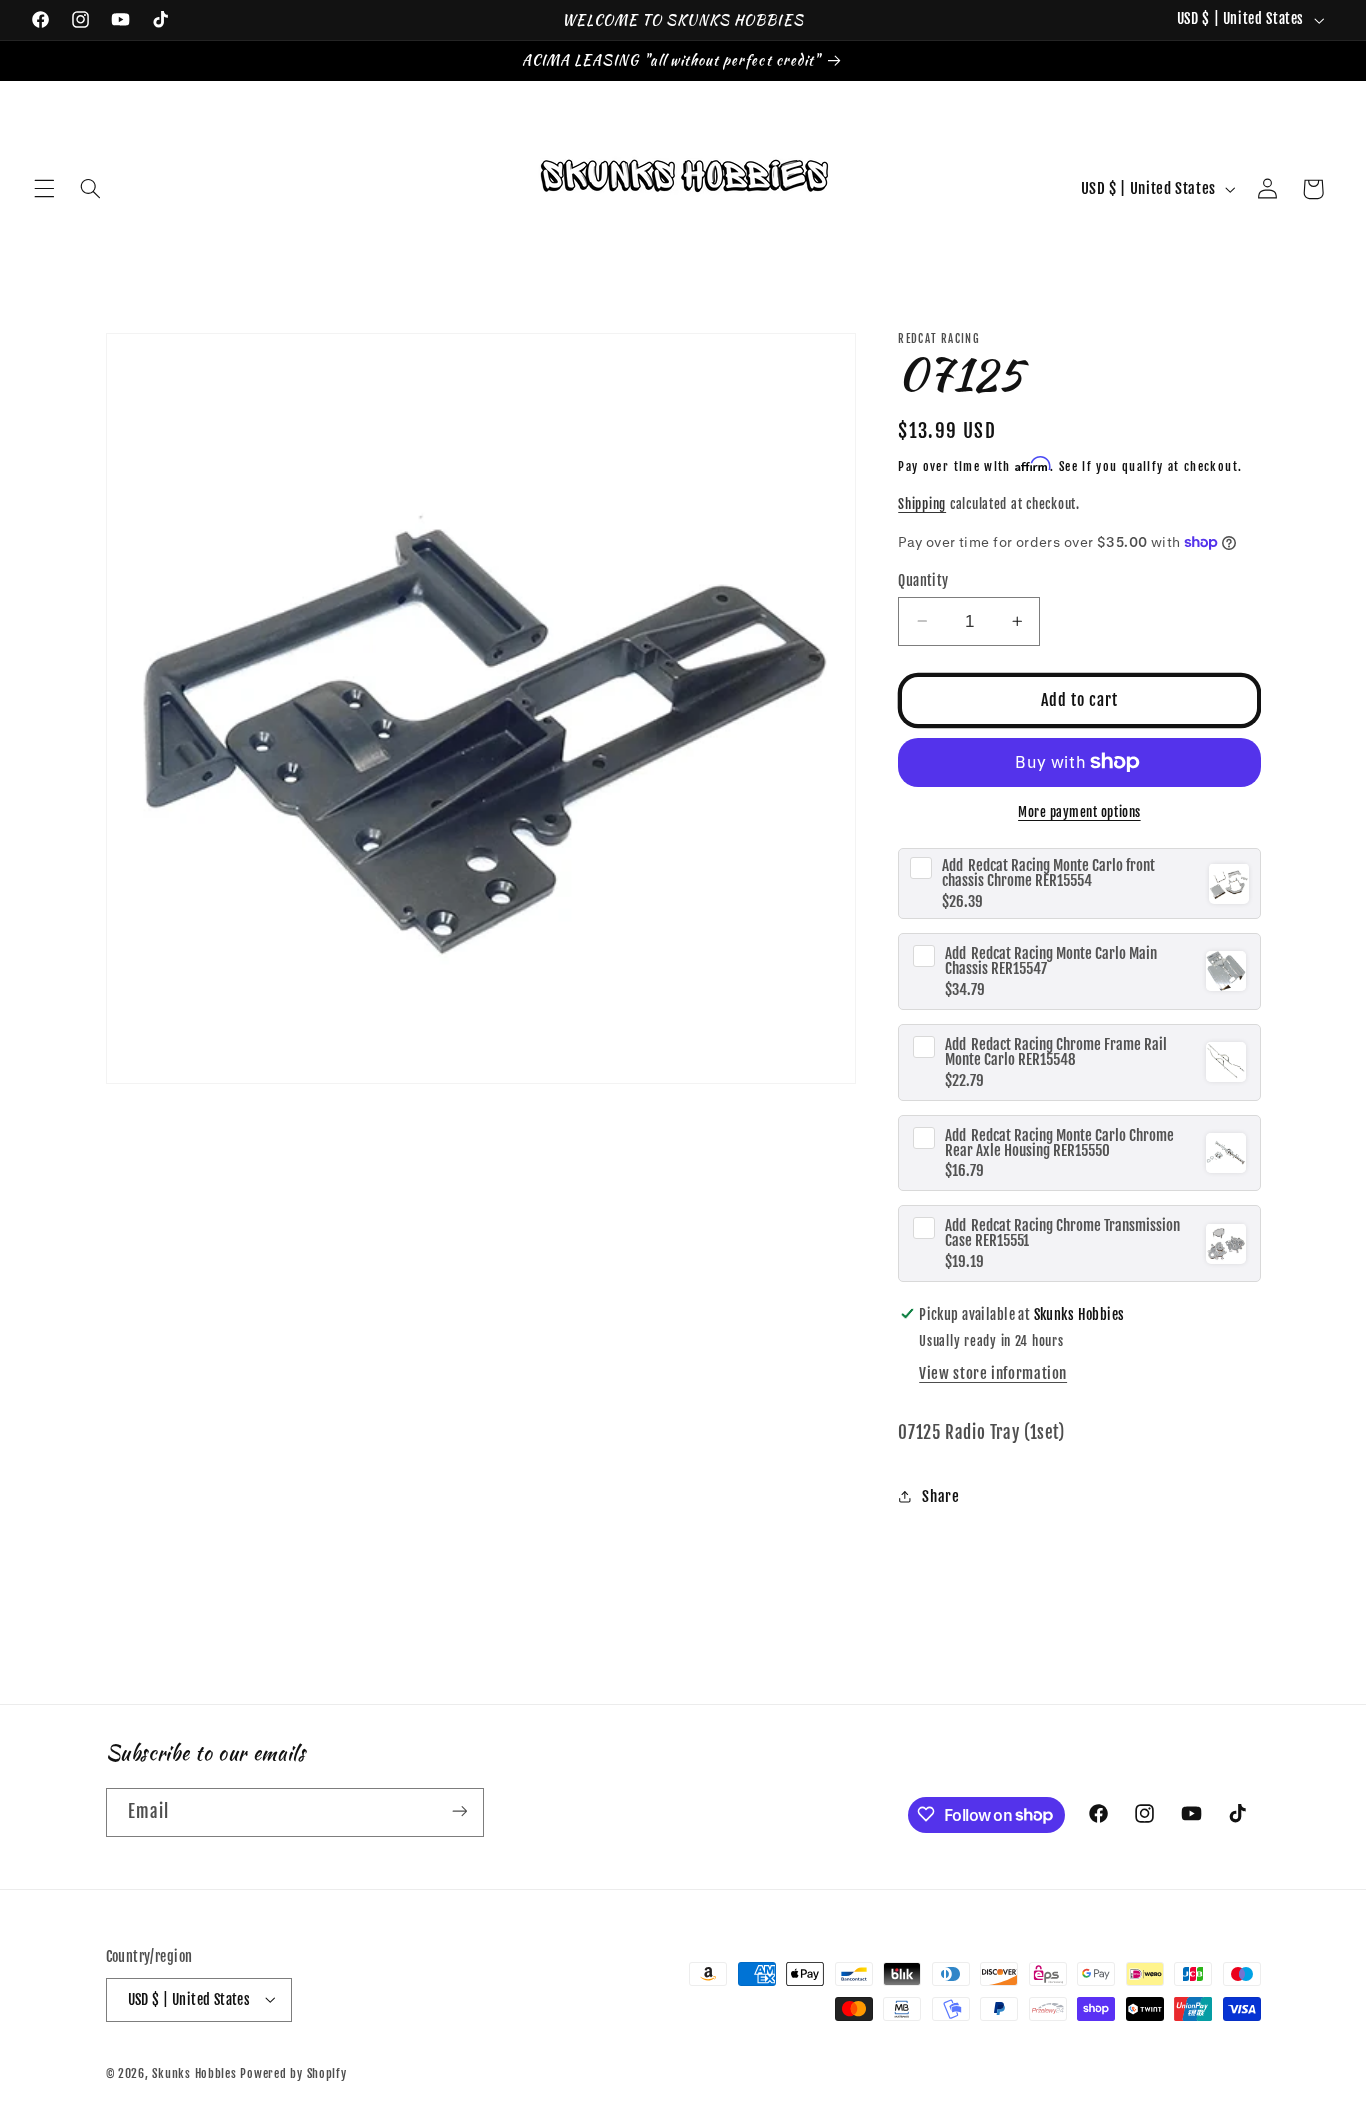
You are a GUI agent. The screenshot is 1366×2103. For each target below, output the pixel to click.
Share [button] (940, 1496)
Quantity (923, 579)
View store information (993, 1373)
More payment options (1079, 812)
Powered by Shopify (293, 2072)
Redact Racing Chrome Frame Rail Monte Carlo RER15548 (1056, 1051)
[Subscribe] (459, 1811)
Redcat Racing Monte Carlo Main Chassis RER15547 (1051, 961)
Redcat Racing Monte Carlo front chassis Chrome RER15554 (1048, 873)
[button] (44, 189)
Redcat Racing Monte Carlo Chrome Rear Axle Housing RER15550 (1059, 1142)
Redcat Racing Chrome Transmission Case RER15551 (1062, 1233)
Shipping (922, 504)
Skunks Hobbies (196, 2072)
